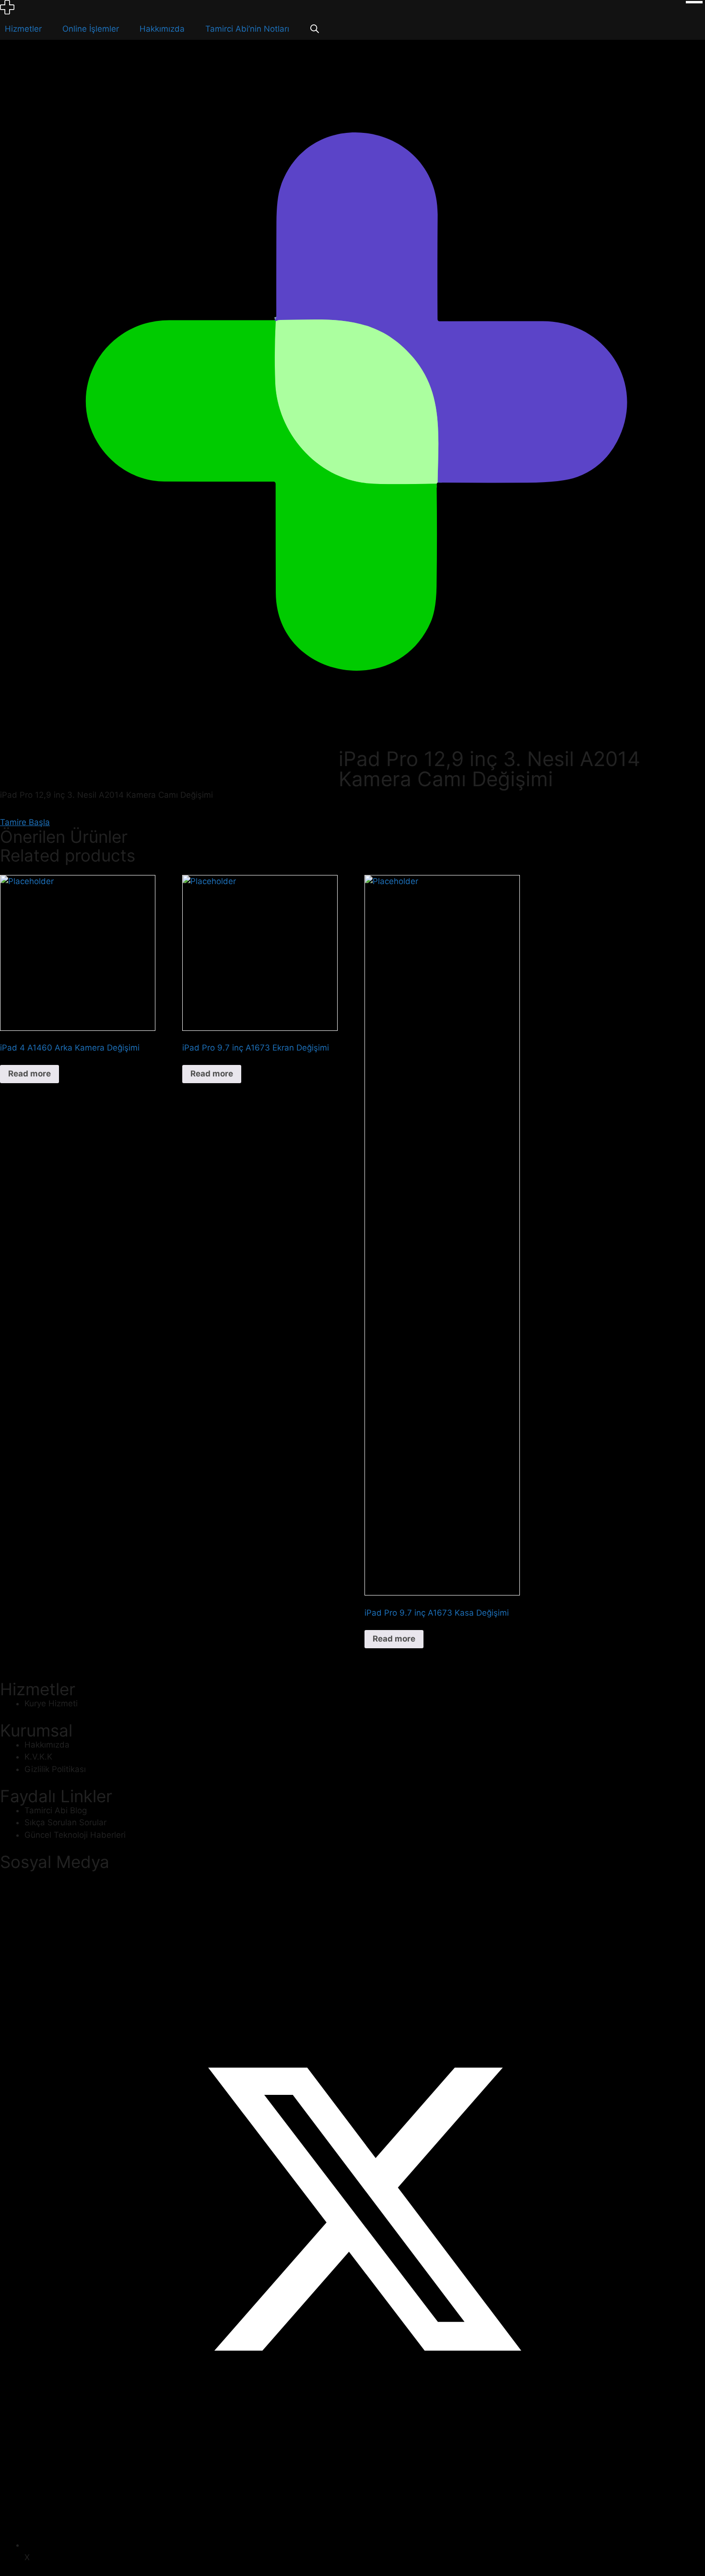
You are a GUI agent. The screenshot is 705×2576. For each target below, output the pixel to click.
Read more (29, 1074)
